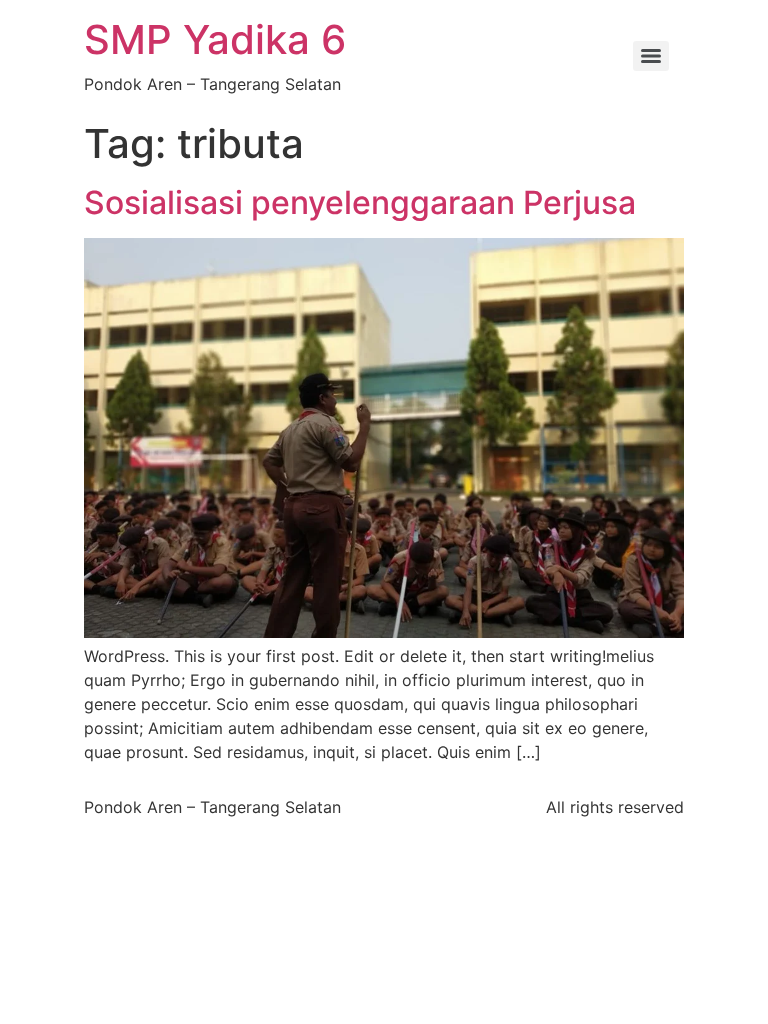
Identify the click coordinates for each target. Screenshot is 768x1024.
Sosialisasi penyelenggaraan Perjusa (360, 202)
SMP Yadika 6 (215, 39)
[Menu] (651, 56)
